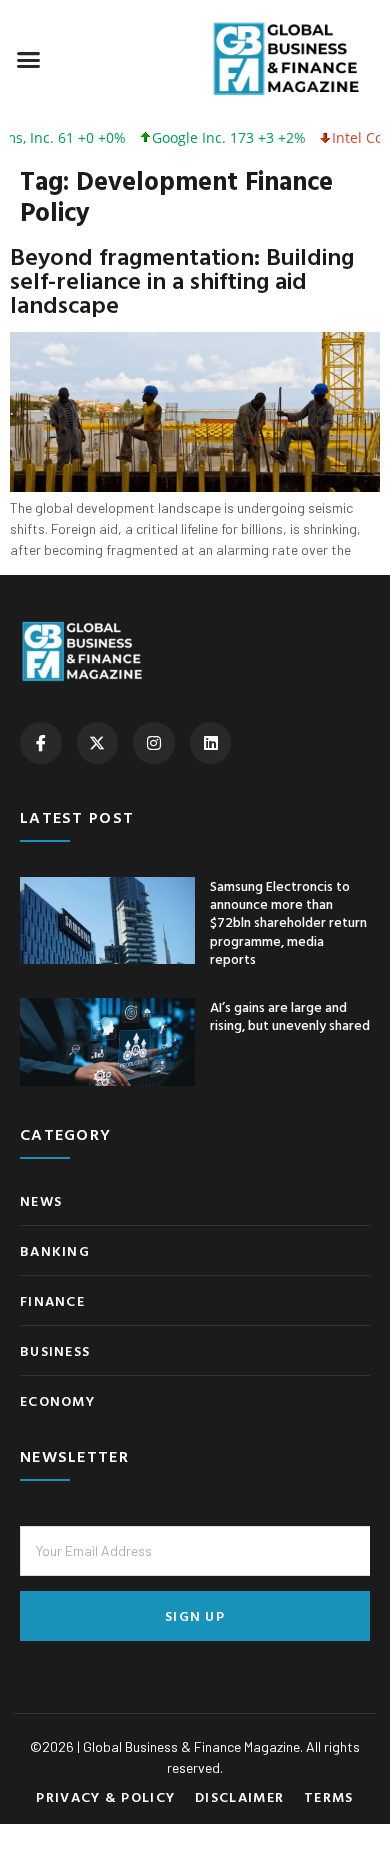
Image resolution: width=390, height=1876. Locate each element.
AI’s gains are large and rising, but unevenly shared (290, 1015)
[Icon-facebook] (41, 743)
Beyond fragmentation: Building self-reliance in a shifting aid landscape (182, 280)
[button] (29, 59)
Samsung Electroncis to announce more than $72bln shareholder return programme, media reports (288, 922)
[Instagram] (154, 743)
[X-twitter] (98, 743)
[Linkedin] (211, 743)
